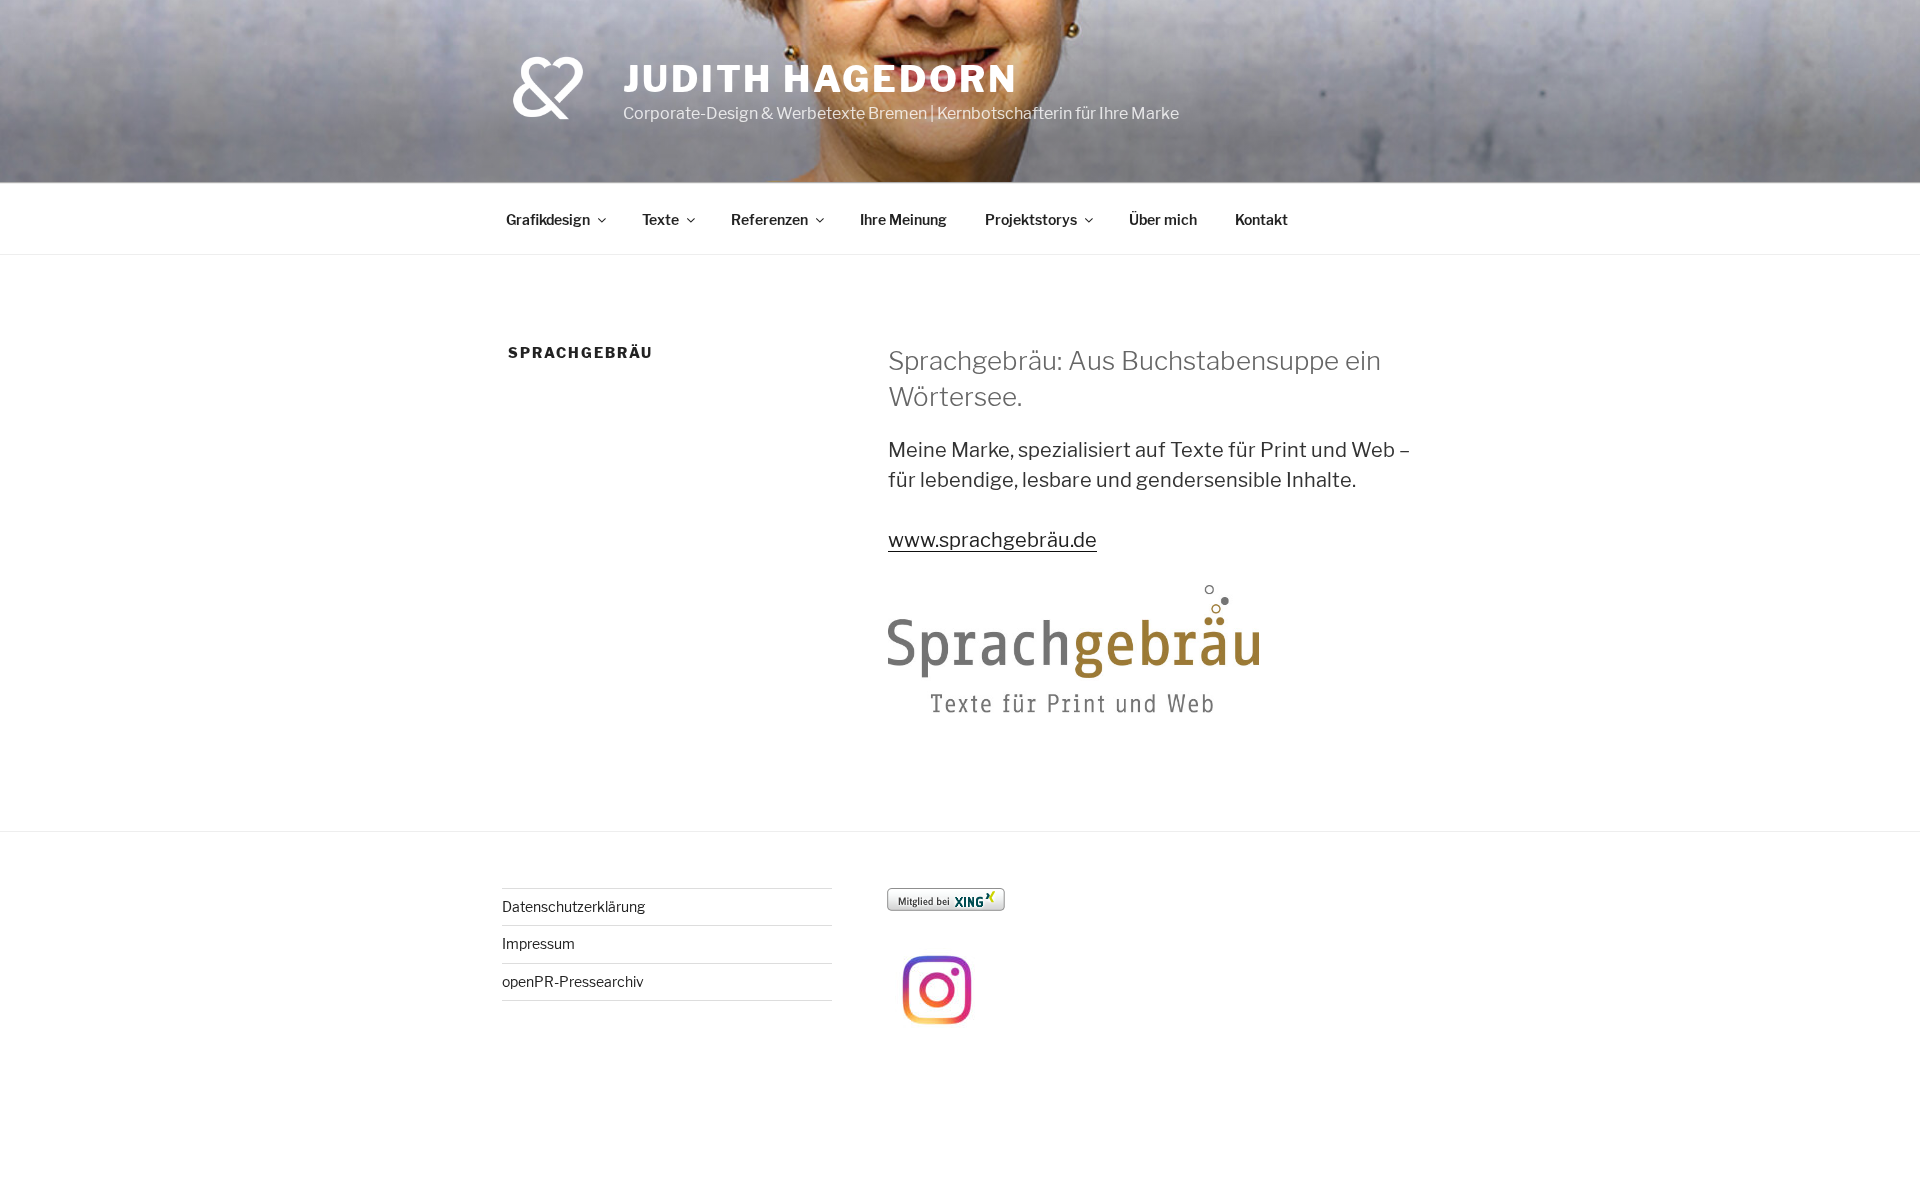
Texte (660, 219)
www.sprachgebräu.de (992, 540)
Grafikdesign (548, 219)
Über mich (1163, 219)
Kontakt (1261, 219)
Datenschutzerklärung (573, 906)
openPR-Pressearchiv (573, 981)
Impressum (538, 943)
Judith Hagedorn (820, 79)
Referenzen (769, 219)
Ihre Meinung (903, 219)
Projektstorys (1031, 219)
